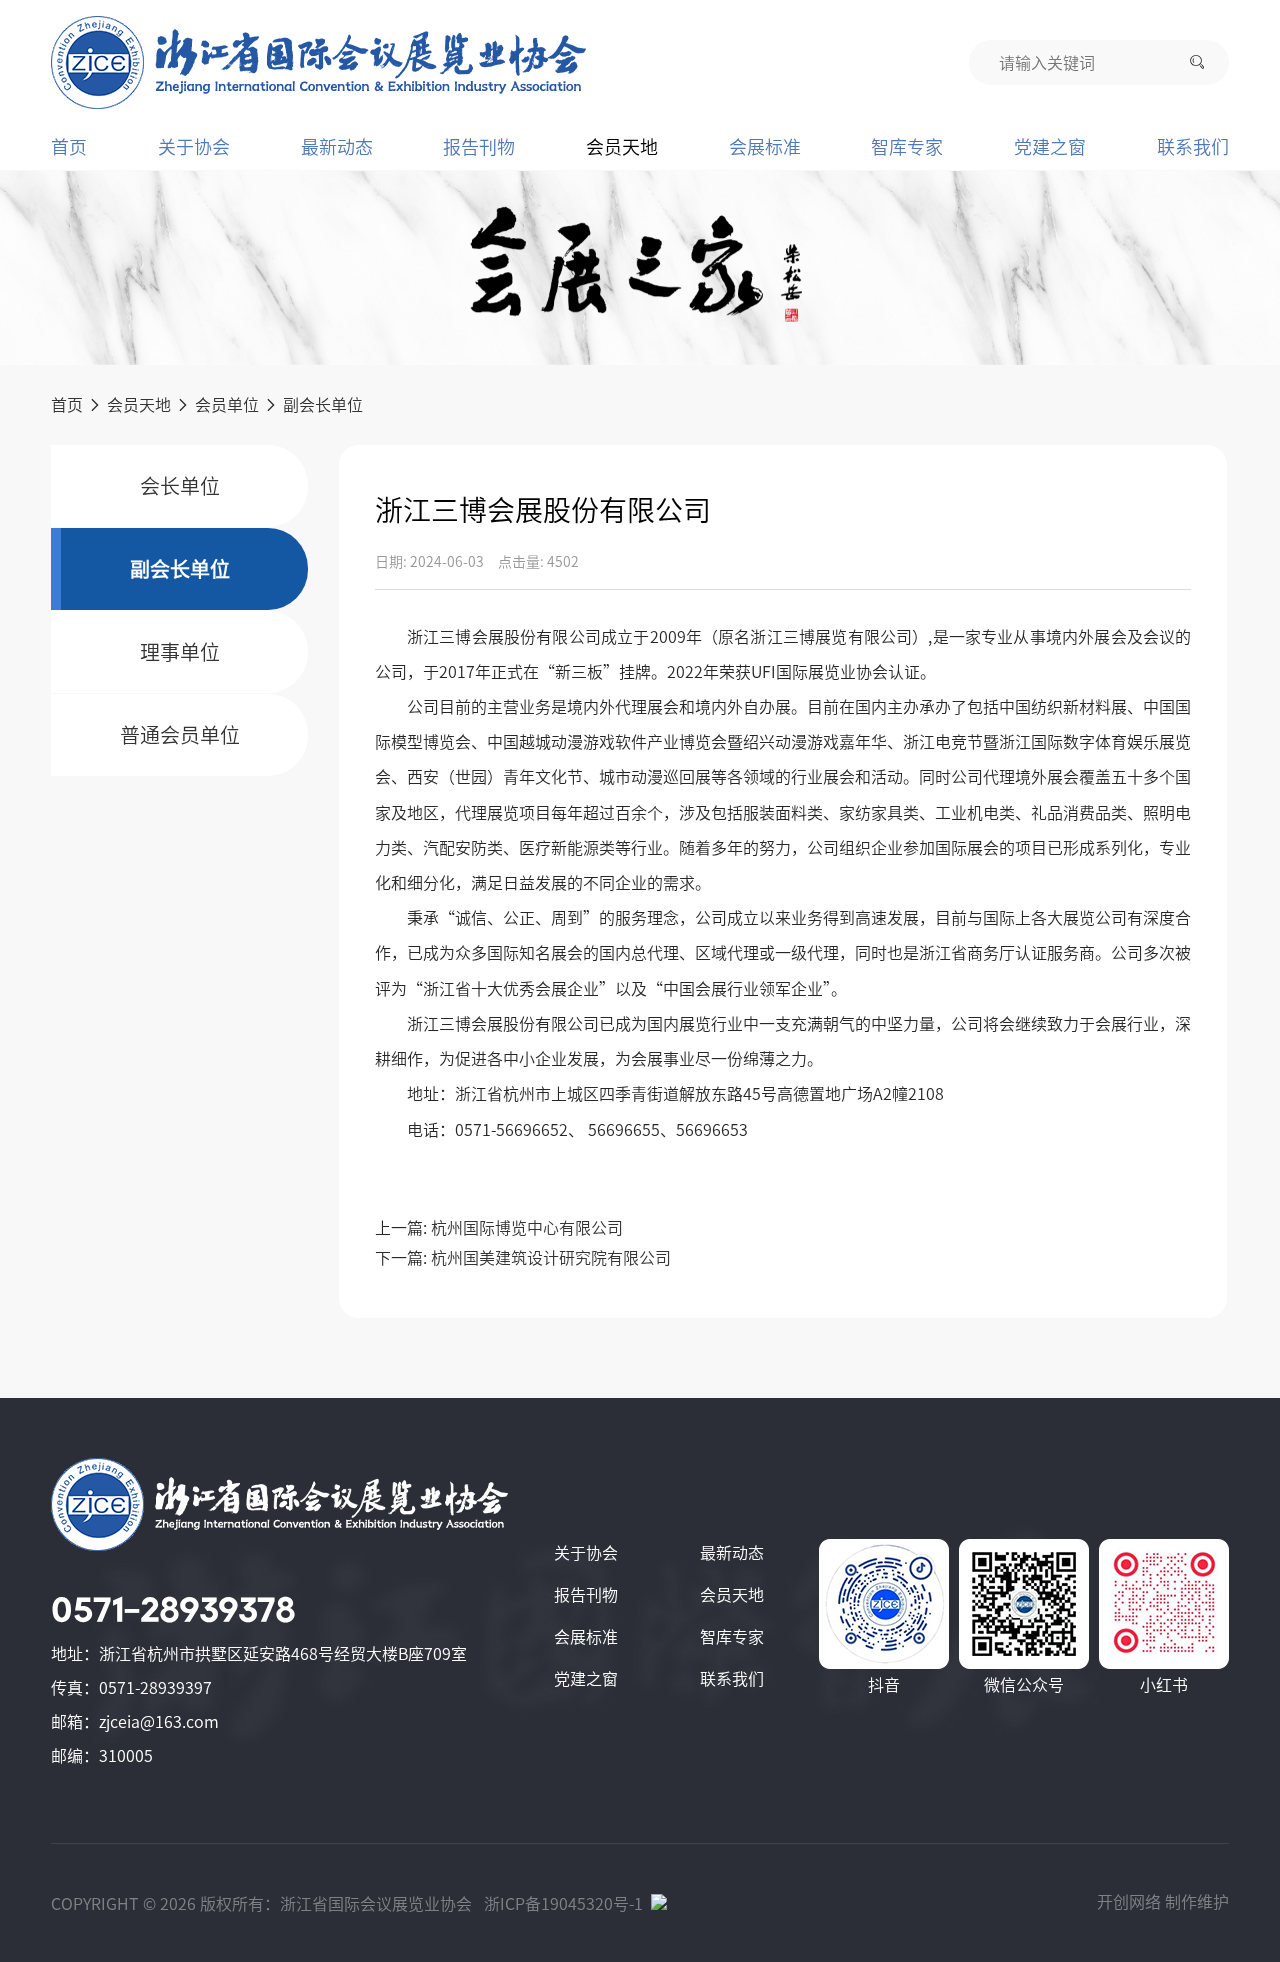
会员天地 (622, 147)
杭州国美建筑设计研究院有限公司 (551, 1258)
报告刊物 (479, 147)
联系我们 (1193, 147)
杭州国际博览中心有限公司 (527, 1228)
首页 (69, 147)
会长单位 (180, 486)
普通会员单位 (180, 735)
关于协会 (194, 147)
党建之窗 (1050, 147)
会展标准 (765, 147)
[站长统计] (659, 1904)
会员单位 (227, 405)
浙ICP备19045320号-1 (563, 1904)
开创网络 (1129, 1902)
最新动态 (337, 147)
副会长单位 (323, 405)
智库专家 (907, 147)
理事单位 (180, 652)
